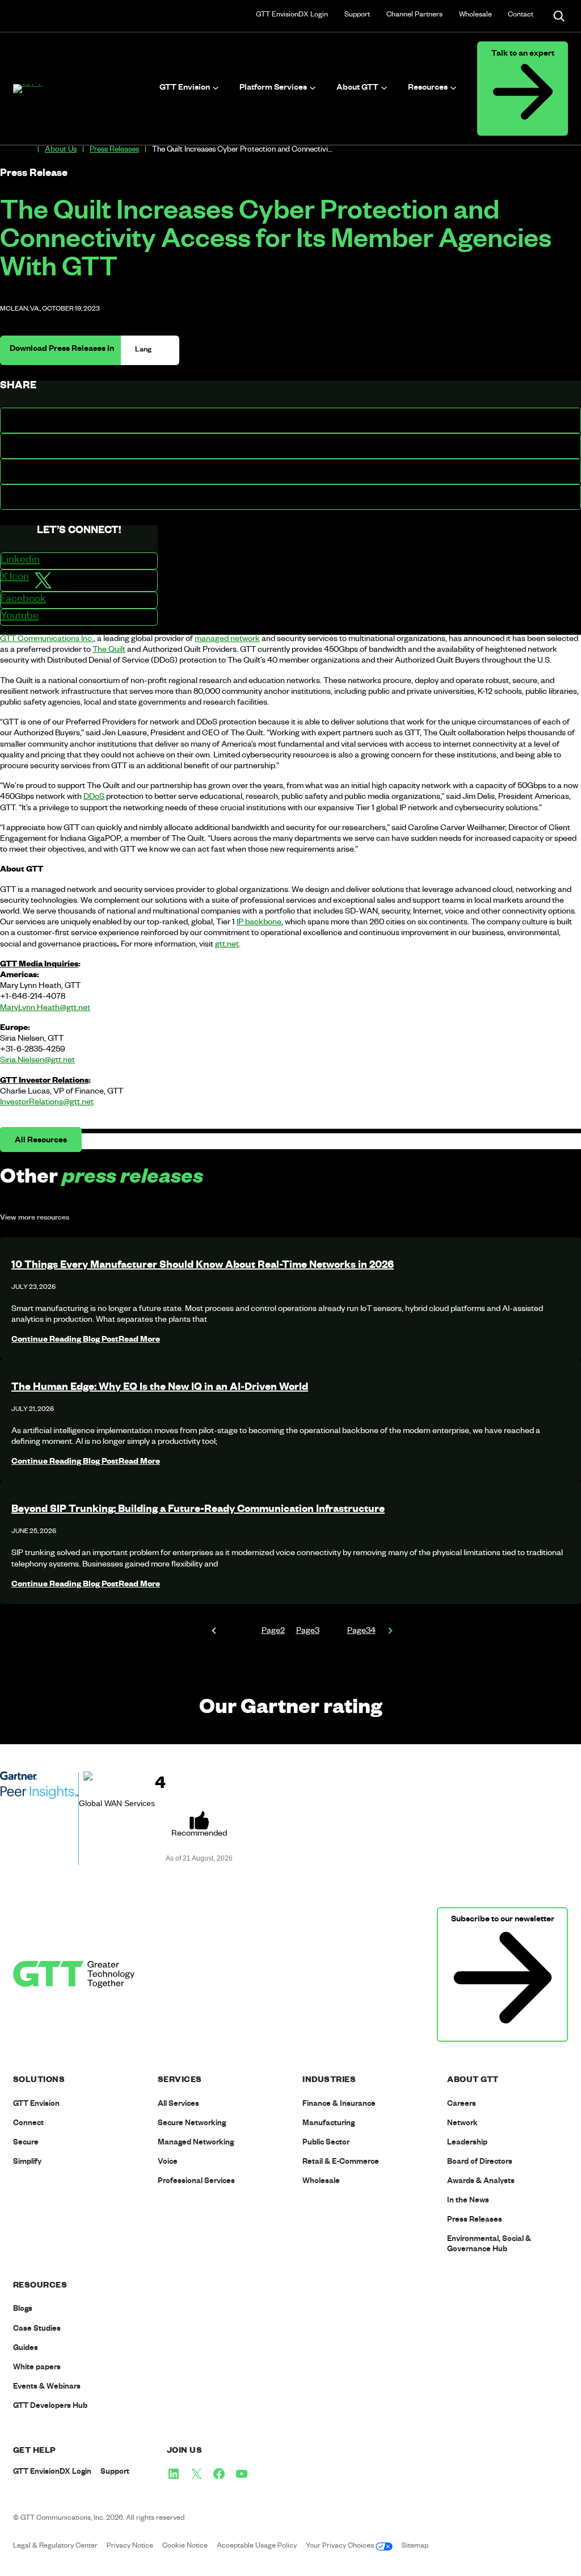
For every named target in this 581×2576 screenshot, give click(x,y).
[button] (290, 420)
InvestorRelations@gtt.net (47, 1103)
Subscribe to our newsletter (503, 1920)
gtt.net (227, 945)
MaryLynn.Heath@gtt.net (45, 1009)
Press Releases (114, 151)
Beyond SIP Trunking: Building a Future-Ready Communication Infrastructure (198, 1510)
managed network (227, 640)
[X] (196, 2474)
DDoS (94, 798)
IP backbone (259, 923)
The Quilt (109, 651)
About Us (61, 151)
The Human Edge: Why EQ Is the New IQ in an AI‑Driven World (160, 1388)
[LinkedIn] (174, 2474)
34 (361, 1632)
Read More (86, 1341)
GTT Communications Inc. (47, 640)
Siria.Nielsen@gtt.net (37, 1061)
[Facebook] (219, 2474)
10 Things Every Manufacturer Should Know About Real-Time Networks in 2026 (203, 1266)
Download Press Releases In (62, 350)
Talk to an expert (523, 55)
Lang (144, 350)
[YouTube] (242, 2474)
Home (27, 150)
